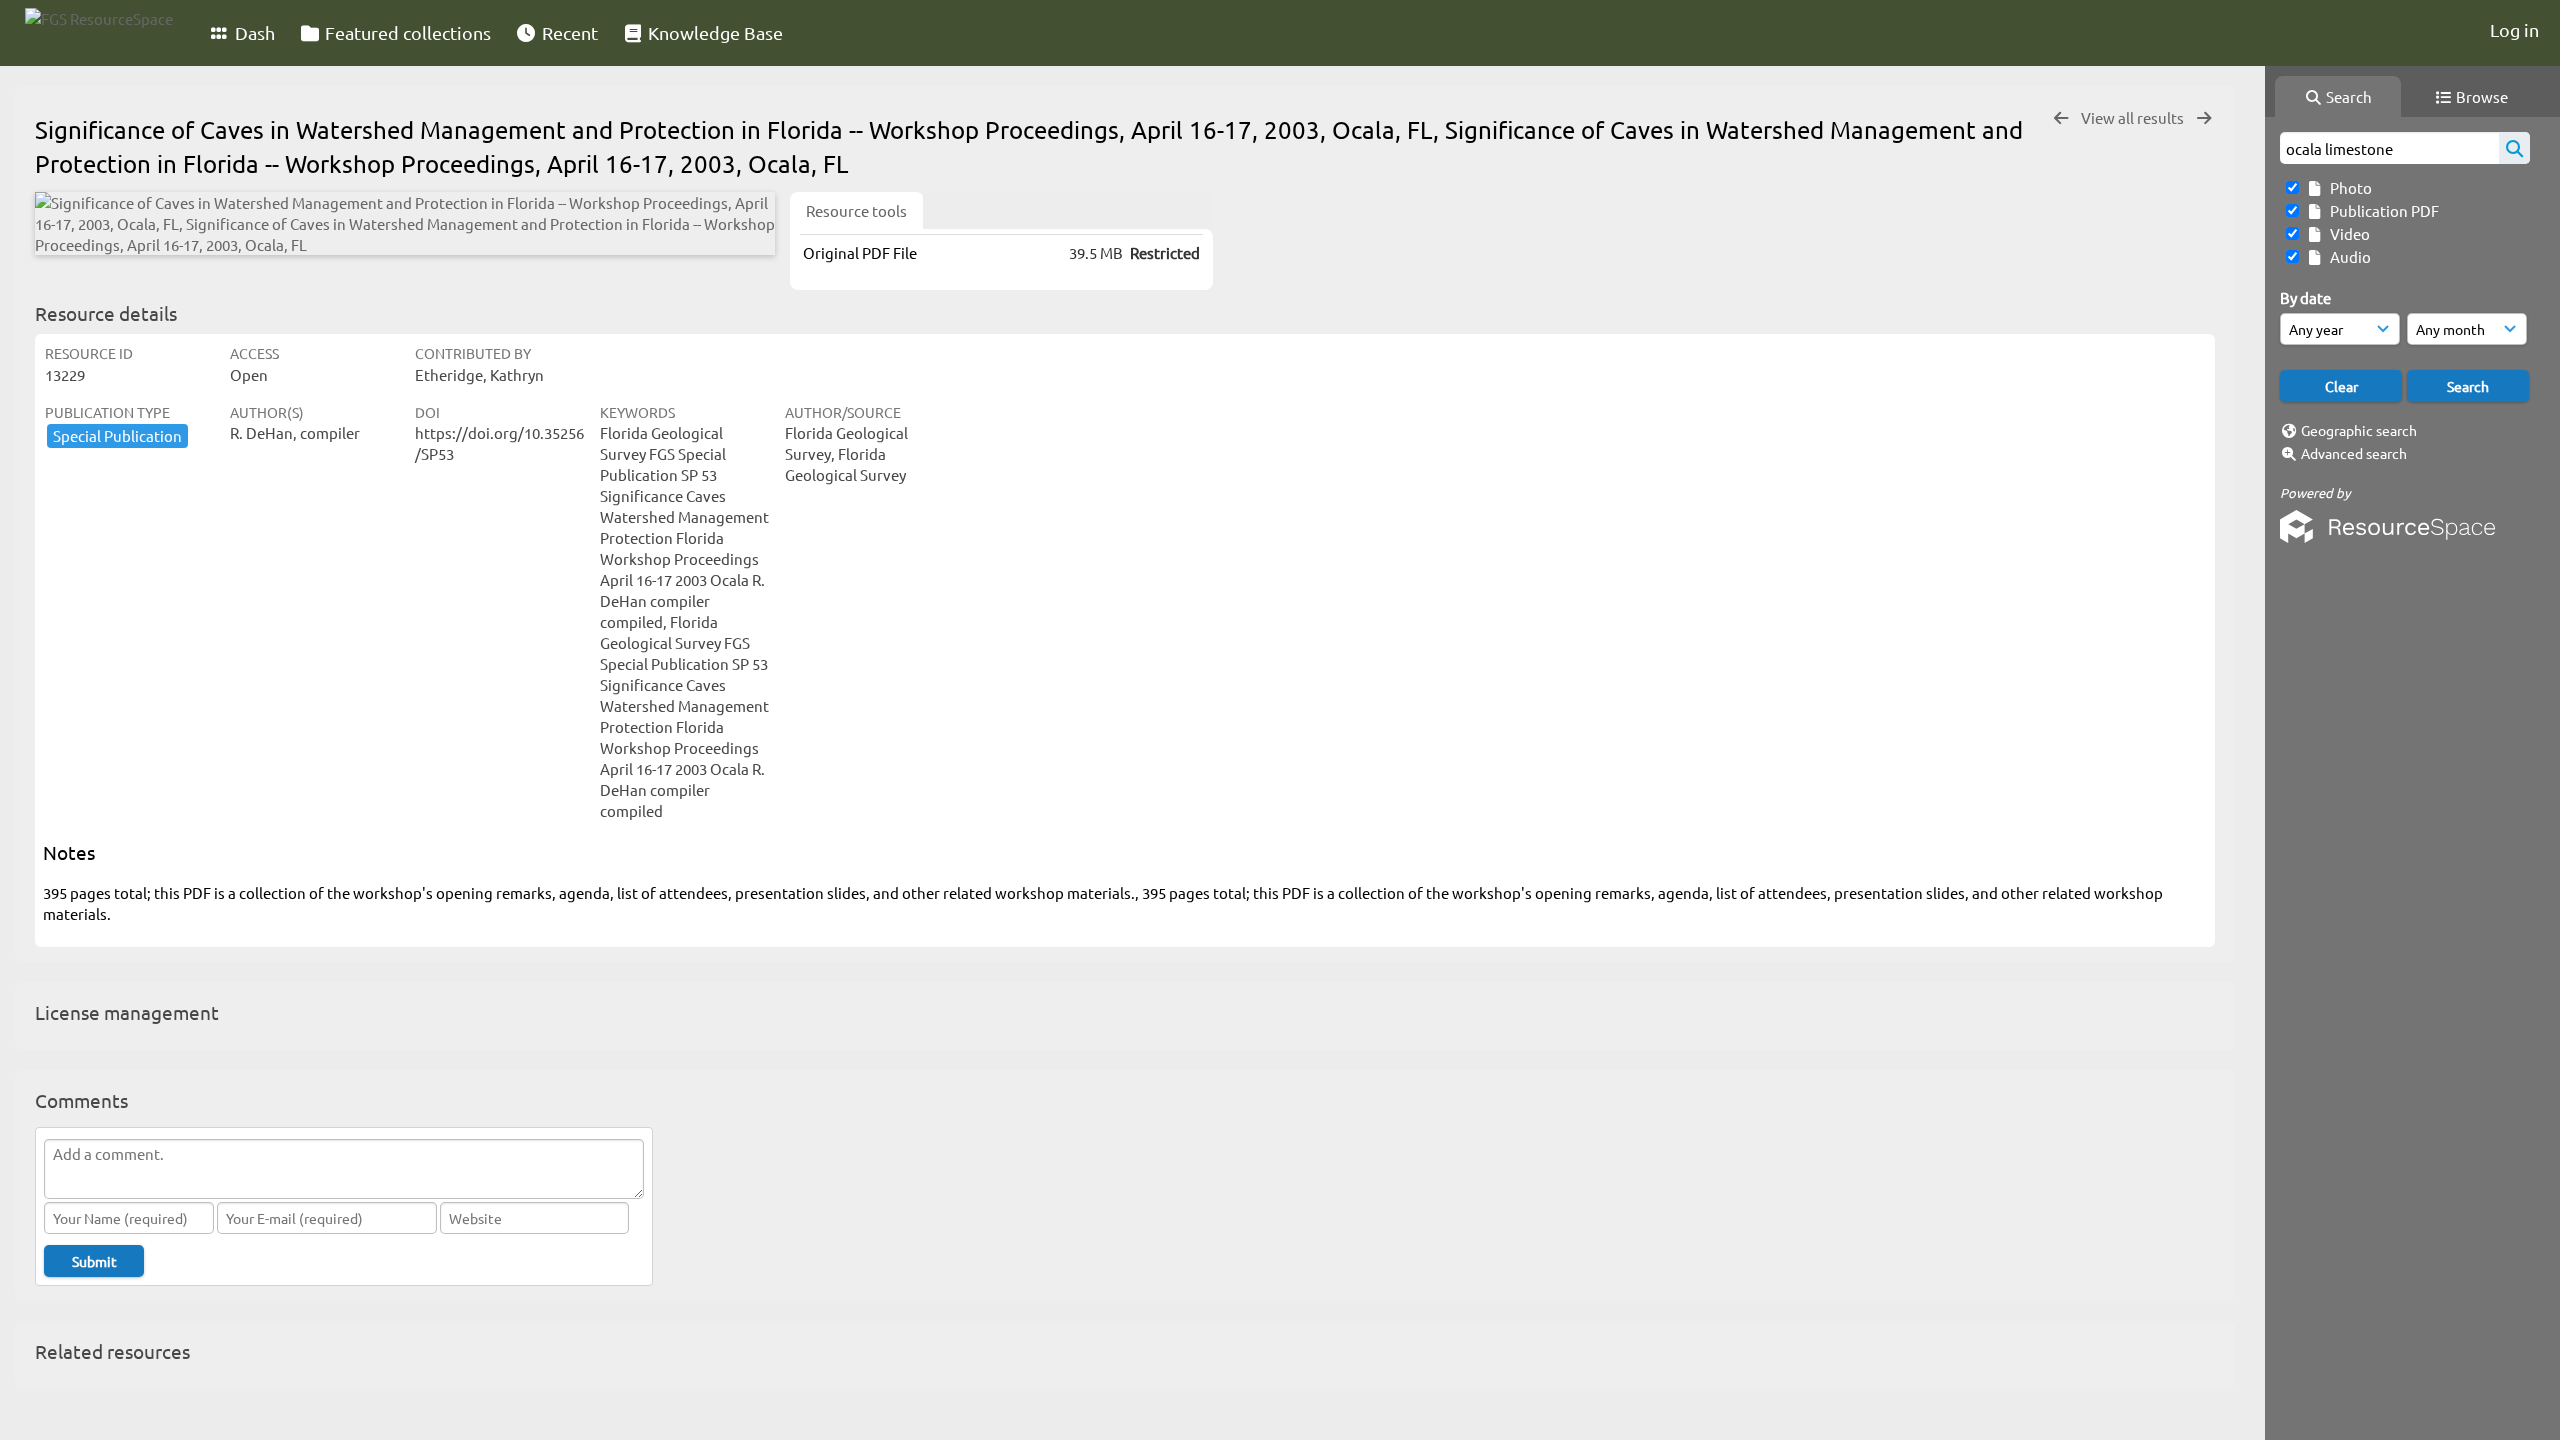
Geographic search (2359, 430)
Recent (568, 32)
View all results (2134, 117)
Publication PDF (2381, 210)
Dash (253, 32)
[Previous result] (2061, 118)
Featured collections (406, 32)
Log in (2514, 29)
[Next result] (2204, 118)
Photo (2348, 187)
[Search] (2514, 148)
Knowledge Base (713, 32)
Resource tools (856, 210)
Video (2347, 233)
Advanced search (2354, 453)
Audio (2347, 256)
